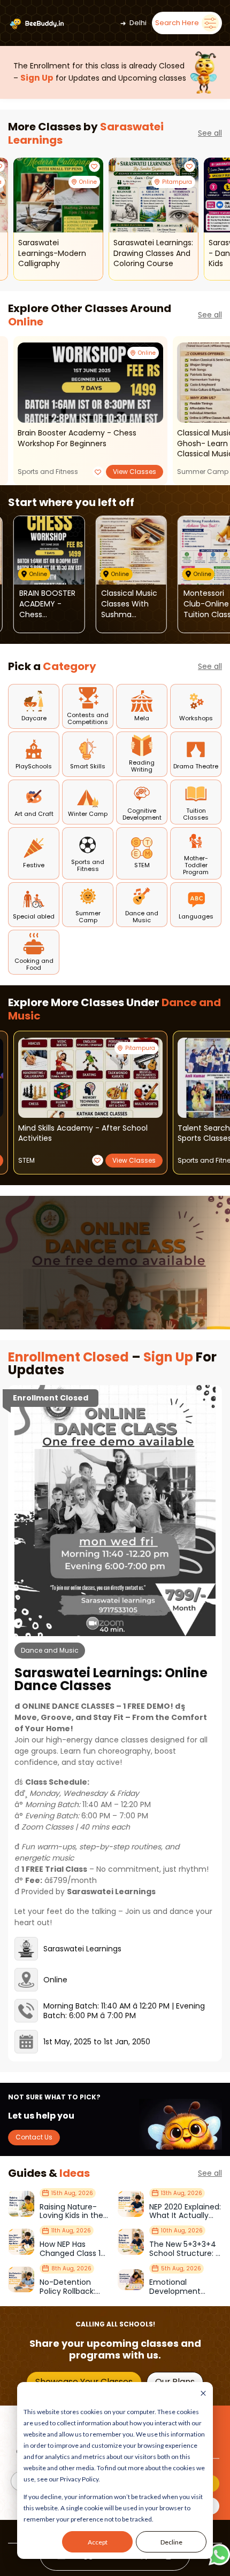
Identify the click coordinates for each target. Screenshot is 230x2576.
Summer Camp (203, 472)
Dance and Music (50, 1650)
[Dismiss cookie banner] (203, 2394)
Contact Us (34, 2137)
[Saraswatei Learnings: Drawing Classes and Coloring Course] (154, 195)
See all (210, 133)
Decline (171, 2542)
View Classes (135, 472)
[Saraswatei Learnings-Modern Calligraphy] (58, 195)
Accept (98, 2542)
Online (26, 322)
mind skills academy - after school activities (83, 1134)
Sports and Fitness (48, 472)
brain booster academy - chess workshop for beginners (77, 438)
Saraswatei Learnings (82, 1949)
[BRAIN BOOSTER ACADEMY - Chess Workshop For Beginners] (90, 383)
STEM (26, 1160)
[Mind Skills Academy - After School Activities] (90, 1078)
